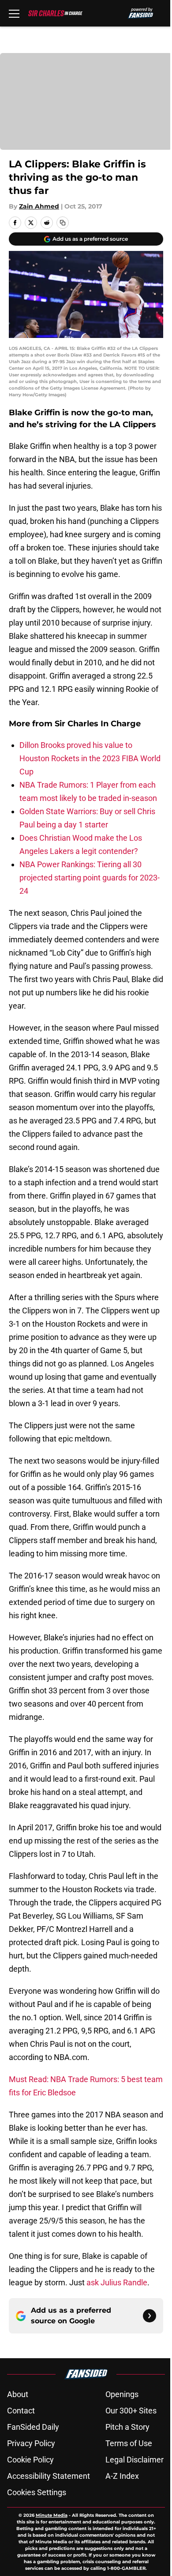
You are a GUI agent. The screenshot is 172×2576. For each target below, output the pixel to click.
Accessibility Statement (49, 2476)
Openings (122, 2394)
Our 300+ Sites (131, 2411)
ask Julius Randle (117, 2282)
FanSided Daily (33, 2427)
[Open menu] (14, 13)
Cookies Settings (37, 2492)
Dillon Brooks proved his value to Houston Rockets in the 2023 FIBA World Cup (90, 758)
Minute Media (52, 2515)
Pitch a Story (127, 2427)
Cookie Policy (30, 2460)
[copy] (63, 223)
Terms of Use (129, 2443)
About (18, 2394)
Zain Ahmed (39, 206)
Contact (21, 2411)
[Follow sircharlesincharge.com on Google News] (150, 2316)
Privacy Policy (31, 2443)
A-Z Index (122, 2476)
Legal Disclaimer (135, 2460)
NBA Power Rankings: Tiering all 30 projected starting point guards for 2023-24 (90, 878)
